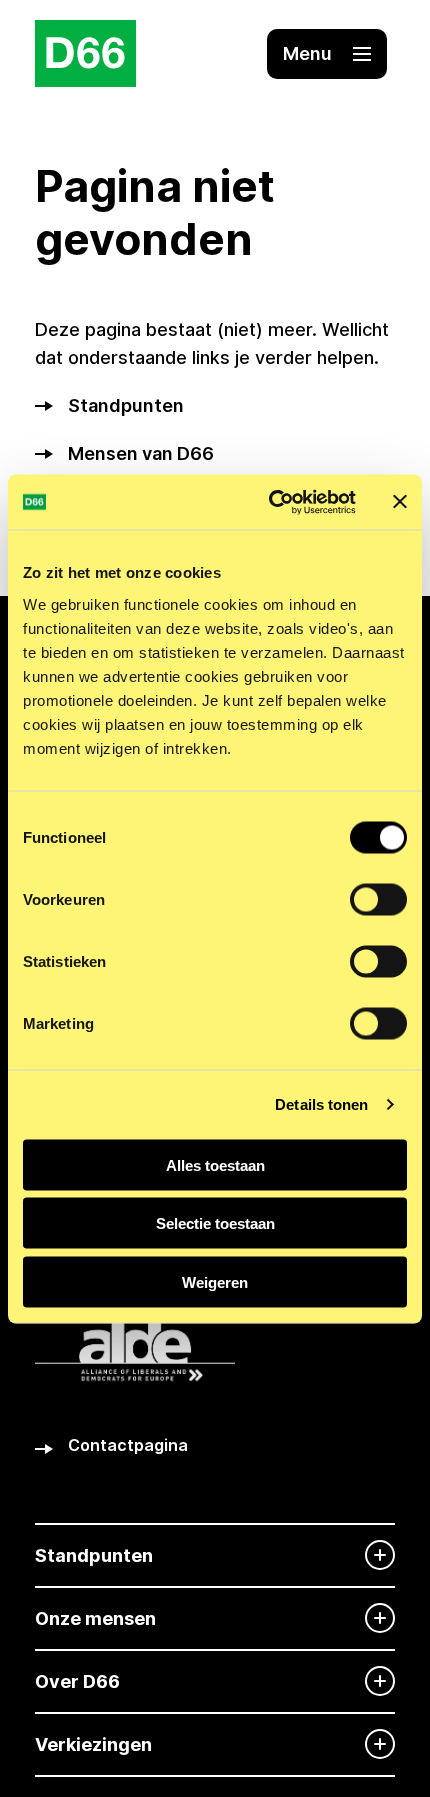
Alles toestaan (215, 1164)
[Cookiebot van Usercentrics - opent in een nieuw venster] (270, 502)
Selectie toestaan (215, 1223)
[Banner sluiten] (400, 502)
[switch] (378, 899)
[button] (327, 54)
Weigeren (215, 1281)
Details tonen (321, 1104)
